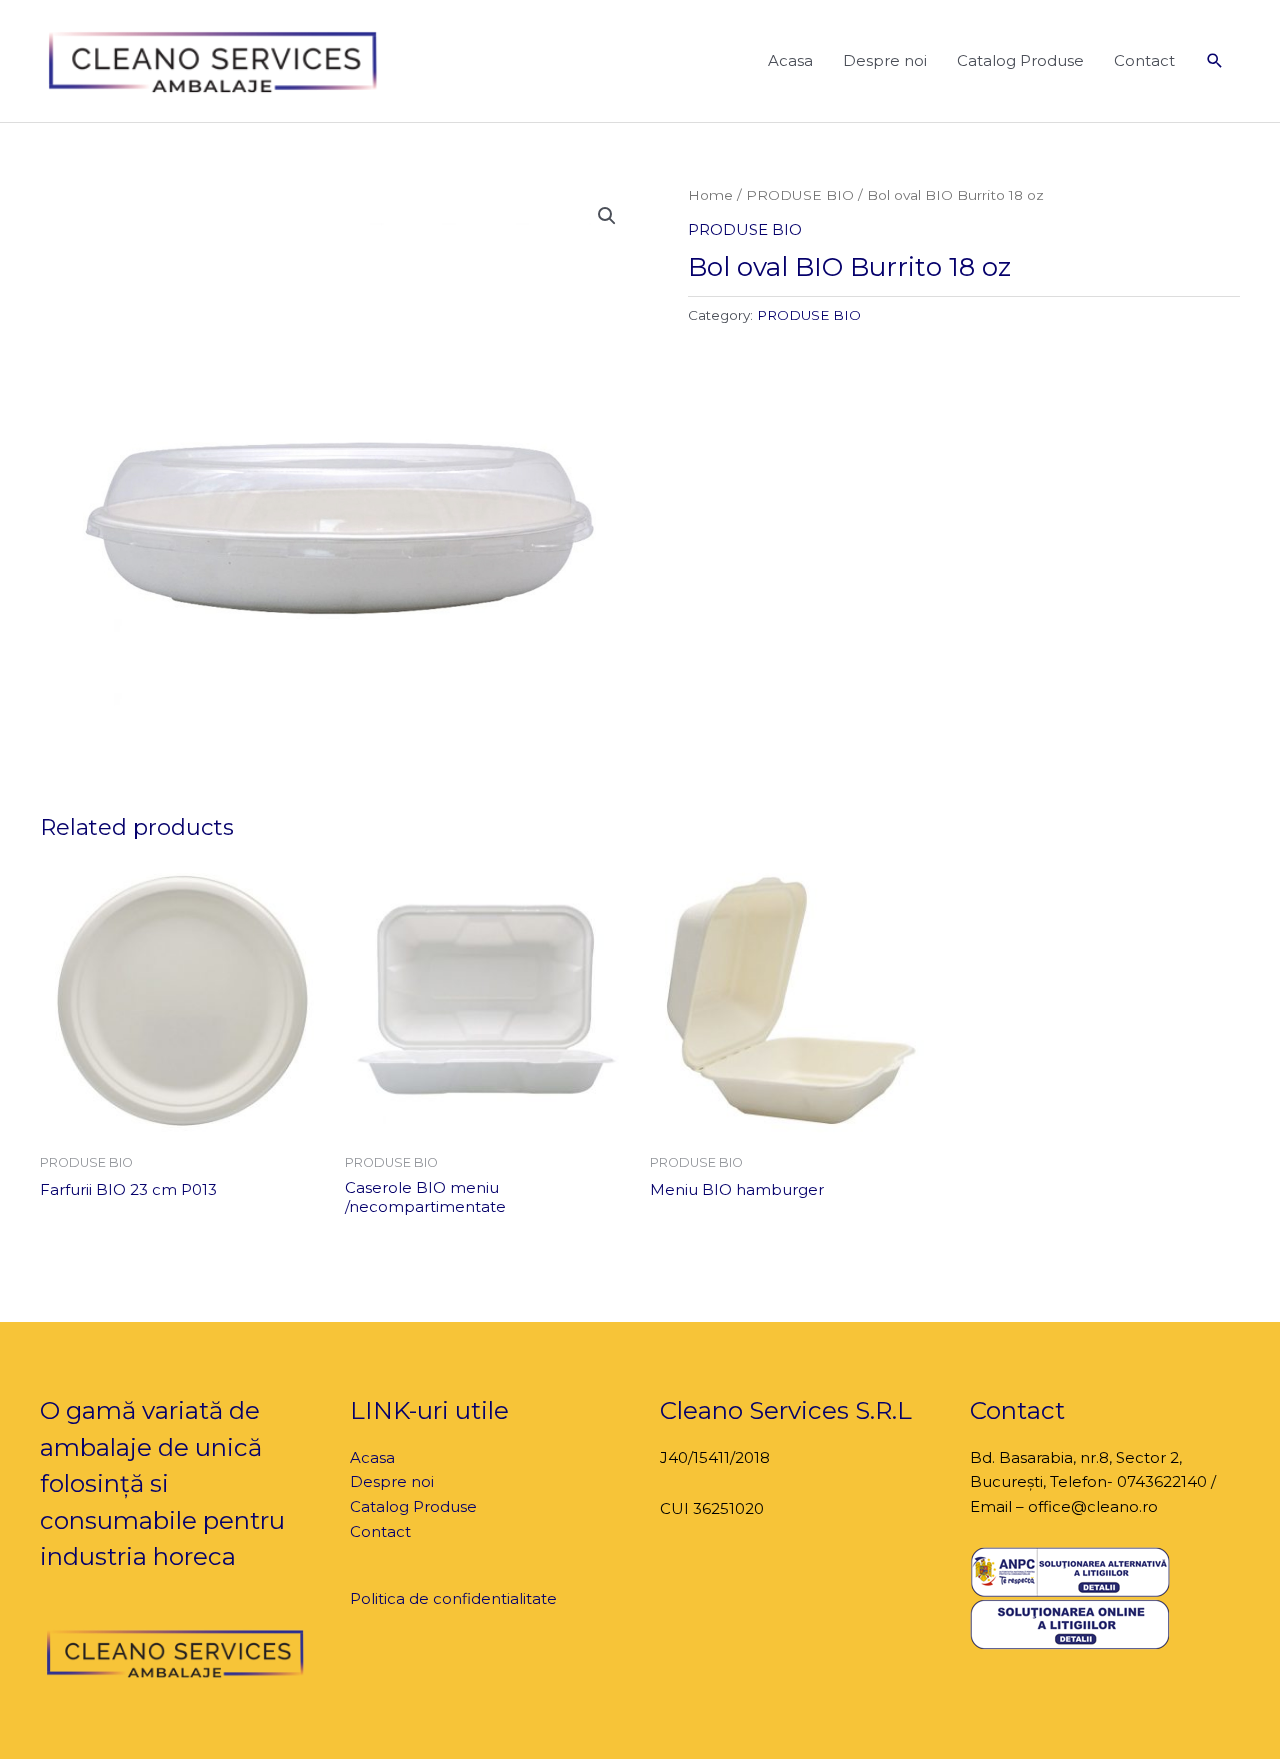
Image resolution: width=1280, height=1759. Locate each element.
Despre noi (885, 60)
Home (710, 195)
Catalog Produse (1020, 60)
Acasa (790, 60)
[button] (1215, 61)
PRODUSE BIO (800, 195)
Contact (1144, 60)
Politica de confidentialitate (453, 1598)
